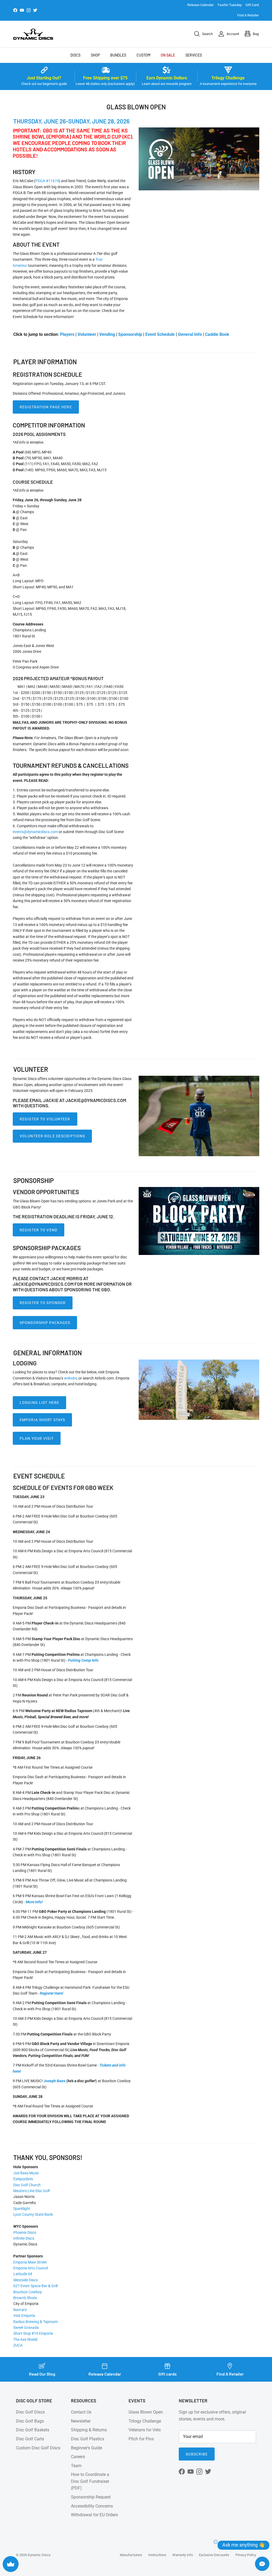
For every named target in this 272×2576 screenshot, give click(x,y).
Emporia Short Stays (42, 1420)
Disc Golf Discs (30, 2412)
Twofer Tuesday (229, 5)
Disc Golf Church (27, 2185)
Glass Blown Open (146, 2412)
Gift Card (252, 5)
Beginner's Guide (86, 2448)
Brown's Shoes (25, 2298)
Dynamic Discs (39, 2555)
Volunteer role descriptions (52, 1136)
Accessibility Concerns (92, 2506)
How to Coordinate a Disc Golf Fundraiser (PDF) (90, 2481)
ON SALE (168, 55)
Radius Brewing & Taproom (36, 2322)
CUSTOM (143, 55)
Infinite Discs (24, 2238)
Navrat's (20, 2310)
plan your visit (37, 1438)
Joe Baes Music (26, 2173)
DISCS (75, 55)
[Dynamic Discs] (33, 34)
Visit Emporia (24, 2316)
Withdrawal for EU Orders (94, 2515)
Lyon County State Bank (33, 2214)
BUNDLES (118, 55)
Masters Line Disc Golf (32, 2191)
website (70, 1378)
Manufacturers (131, 2555)
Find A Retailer (248, 15)
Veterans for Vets (145, 2430)
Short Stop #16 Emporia (33, 2333)
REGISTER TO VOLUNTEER (45, 1119)
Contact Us (81, 2412)
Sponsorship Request (91, 2497)
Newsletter (81, 2421)
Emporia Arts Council (31, 2268)
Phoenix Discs (25, 2232)
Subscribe (197, 2454)
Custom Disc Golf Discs (38, 2448)
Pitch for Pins (141, 2439)
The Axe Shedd (25, 2339)
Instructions (157, 2555)
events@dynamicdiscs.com (36, 832)
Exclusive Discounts (214, 2555)
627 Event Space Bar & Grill (35, 2286)
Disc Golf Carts (30, 2439)
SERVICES (194, 55)
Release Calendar (200, 5)
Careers (78, 2457)
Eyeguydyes (23, 2179)
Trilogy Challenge (145, 2421)
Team (76, 2466)
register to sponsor (43, 1303)
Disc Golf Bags (30, 2421)
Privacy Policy (246, 2555)
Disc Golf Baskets (33, 2430)
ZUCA (18, 2345)
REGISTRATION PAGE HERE (46, 407)
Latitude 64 (23, 2274)
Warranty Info (183, 2555)
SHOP (95, 55)
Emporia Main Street (30, 2262)
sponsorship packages (45, 1323)
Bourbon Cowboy (28, 2292)
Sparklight (22, 2209)
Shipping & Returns (89, 2430)
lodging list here (39, 1403)
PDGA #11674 (47, 181)
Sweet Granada (26, 2328)
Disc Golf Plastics (88, 2439)
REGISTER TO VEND (39, 1230)
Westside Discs (25, 2280)
